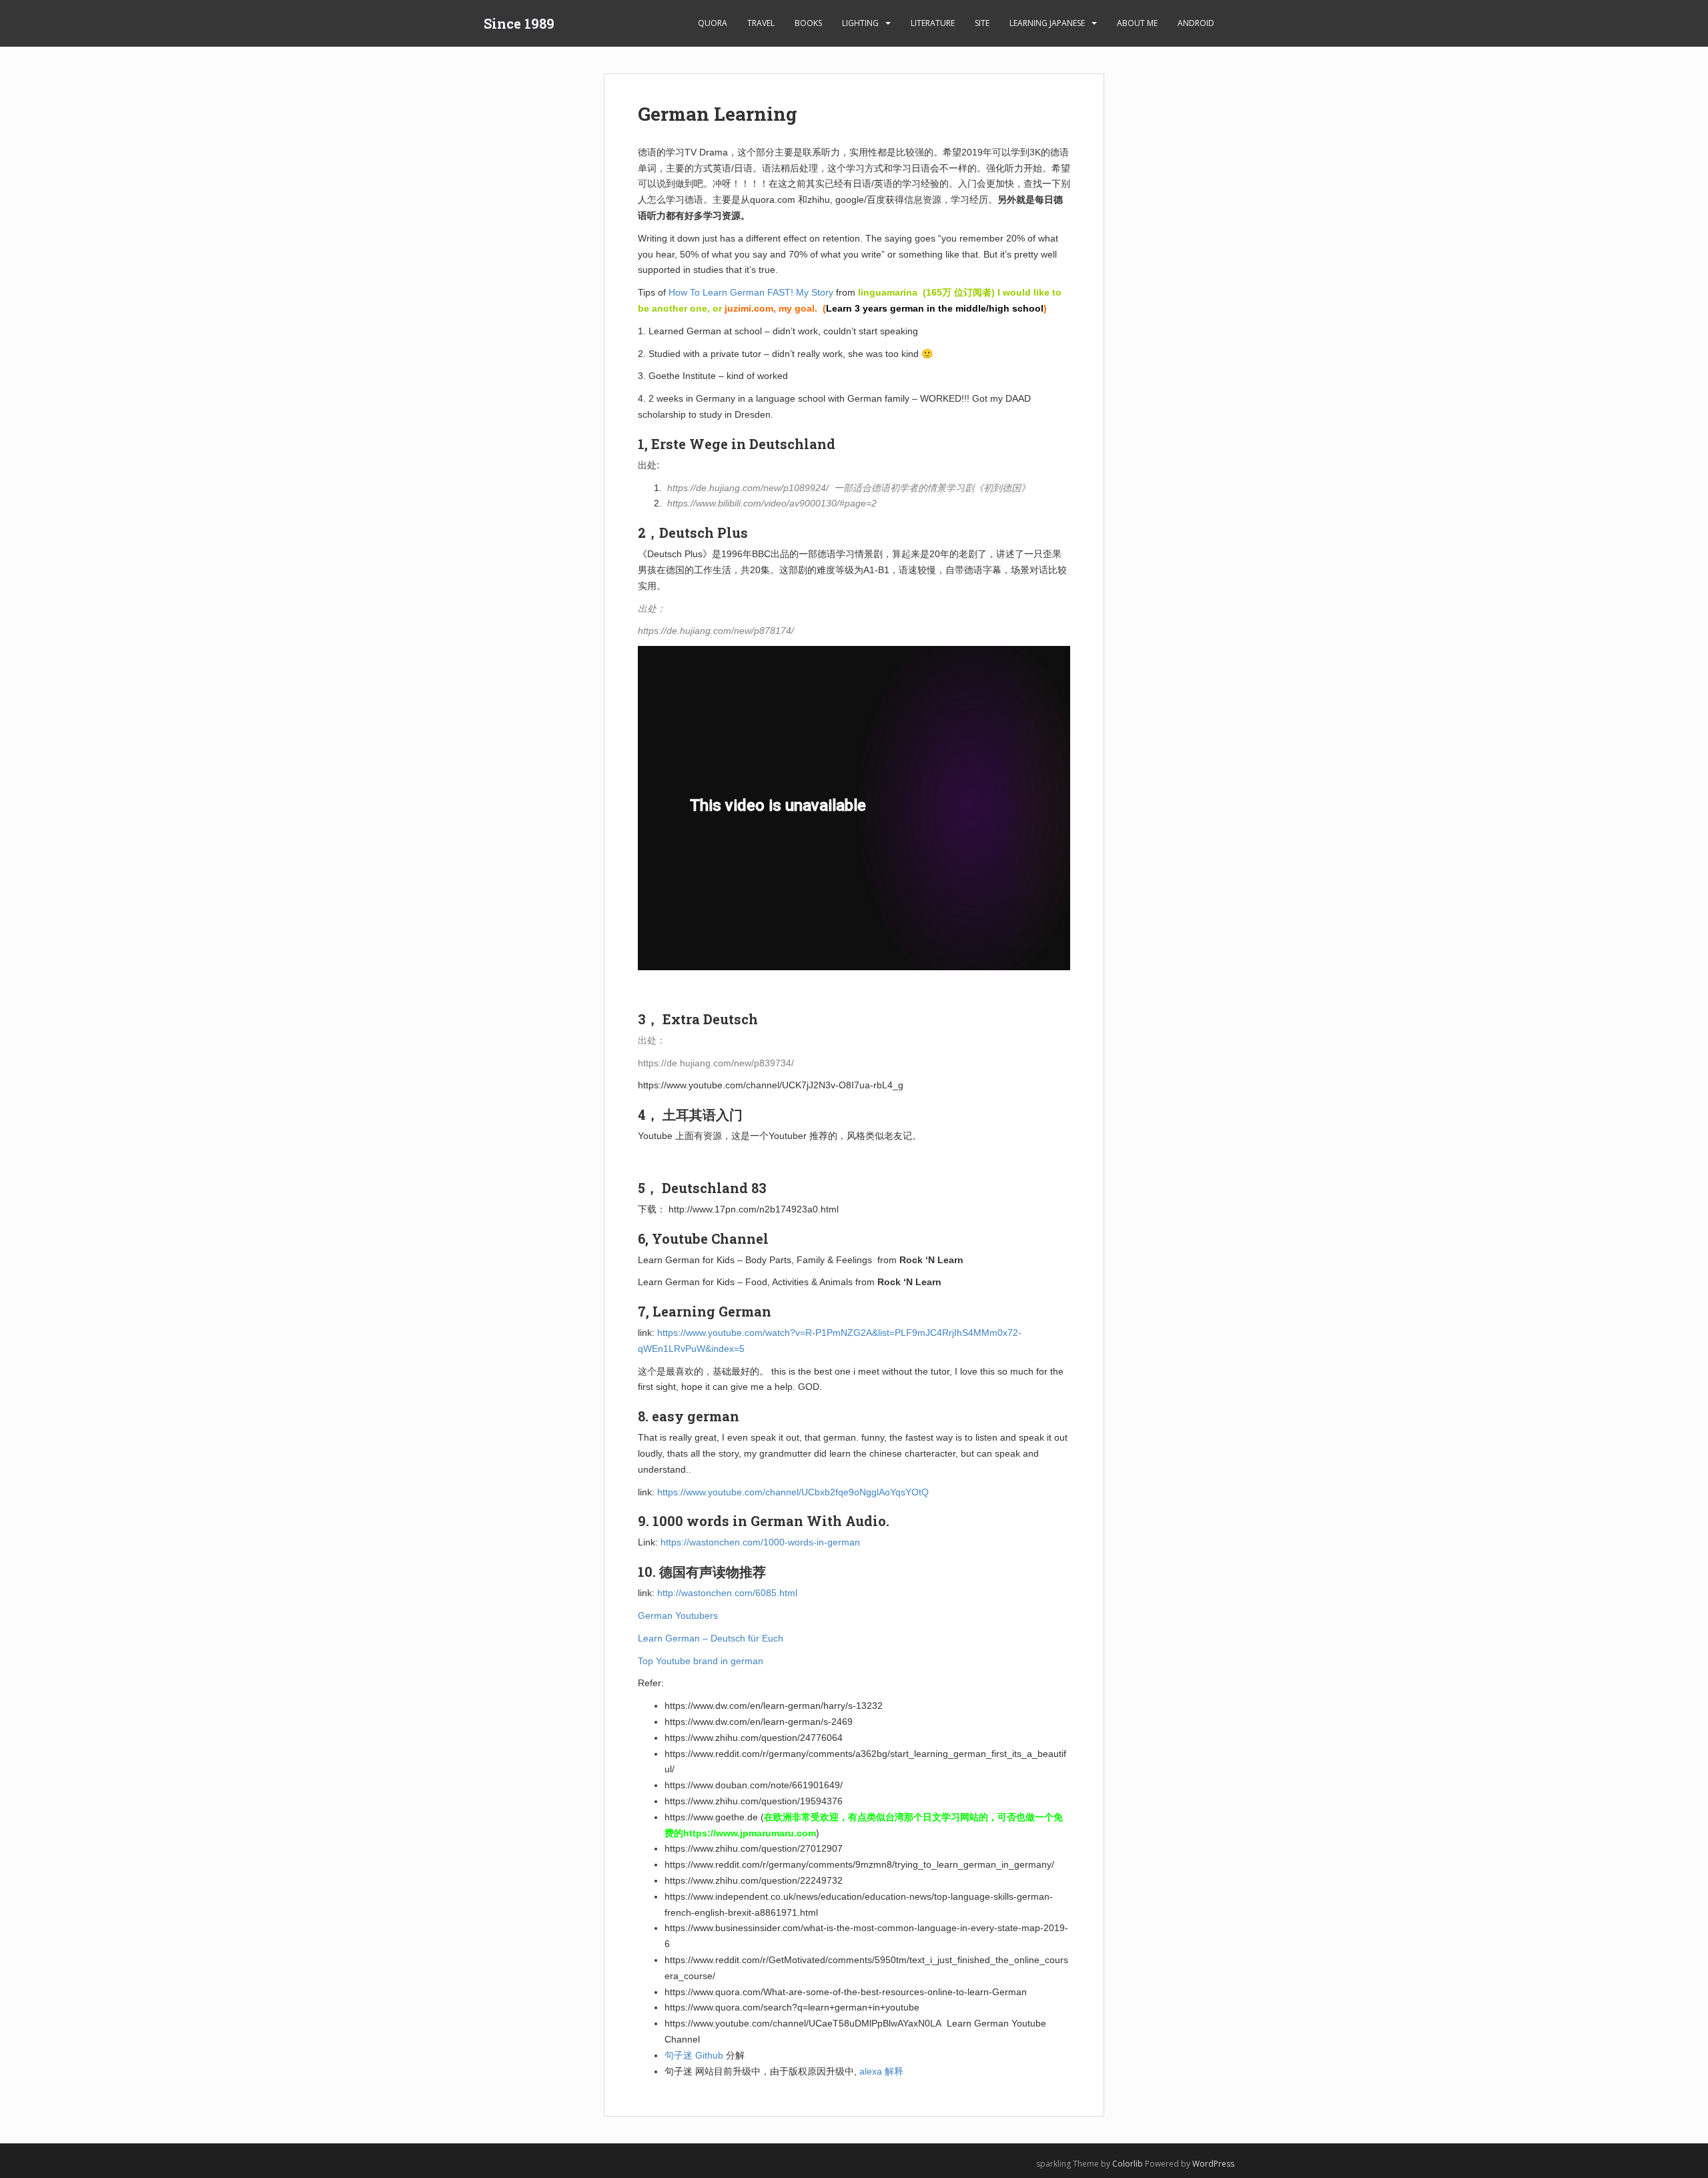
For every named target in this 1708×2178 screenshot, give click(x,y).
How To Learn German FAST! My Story (751, 292)
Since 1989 (519, 23)
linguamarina (888, 292)
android (1196, 23)
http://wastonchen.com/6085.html (727, 1593)
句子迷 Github (694, 2055)
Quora (713, 23)
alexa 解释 (881, 2071)
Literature (933, 23)
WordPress (1213, 2164)
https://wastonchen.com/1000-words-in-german (760, 1542)
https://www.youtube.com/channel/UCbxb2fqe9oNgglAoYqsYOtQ (793, 1492)
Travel (761, 23)
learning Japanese (1047, 23)
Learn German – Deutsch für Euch (711, 1638)
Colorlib (1128, 2164)
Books (808, 23)
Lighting (860, 23)
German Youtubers (678, 1615)
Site (982, 23)
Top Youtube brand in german (701, 1661)
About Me (1137, 23)
